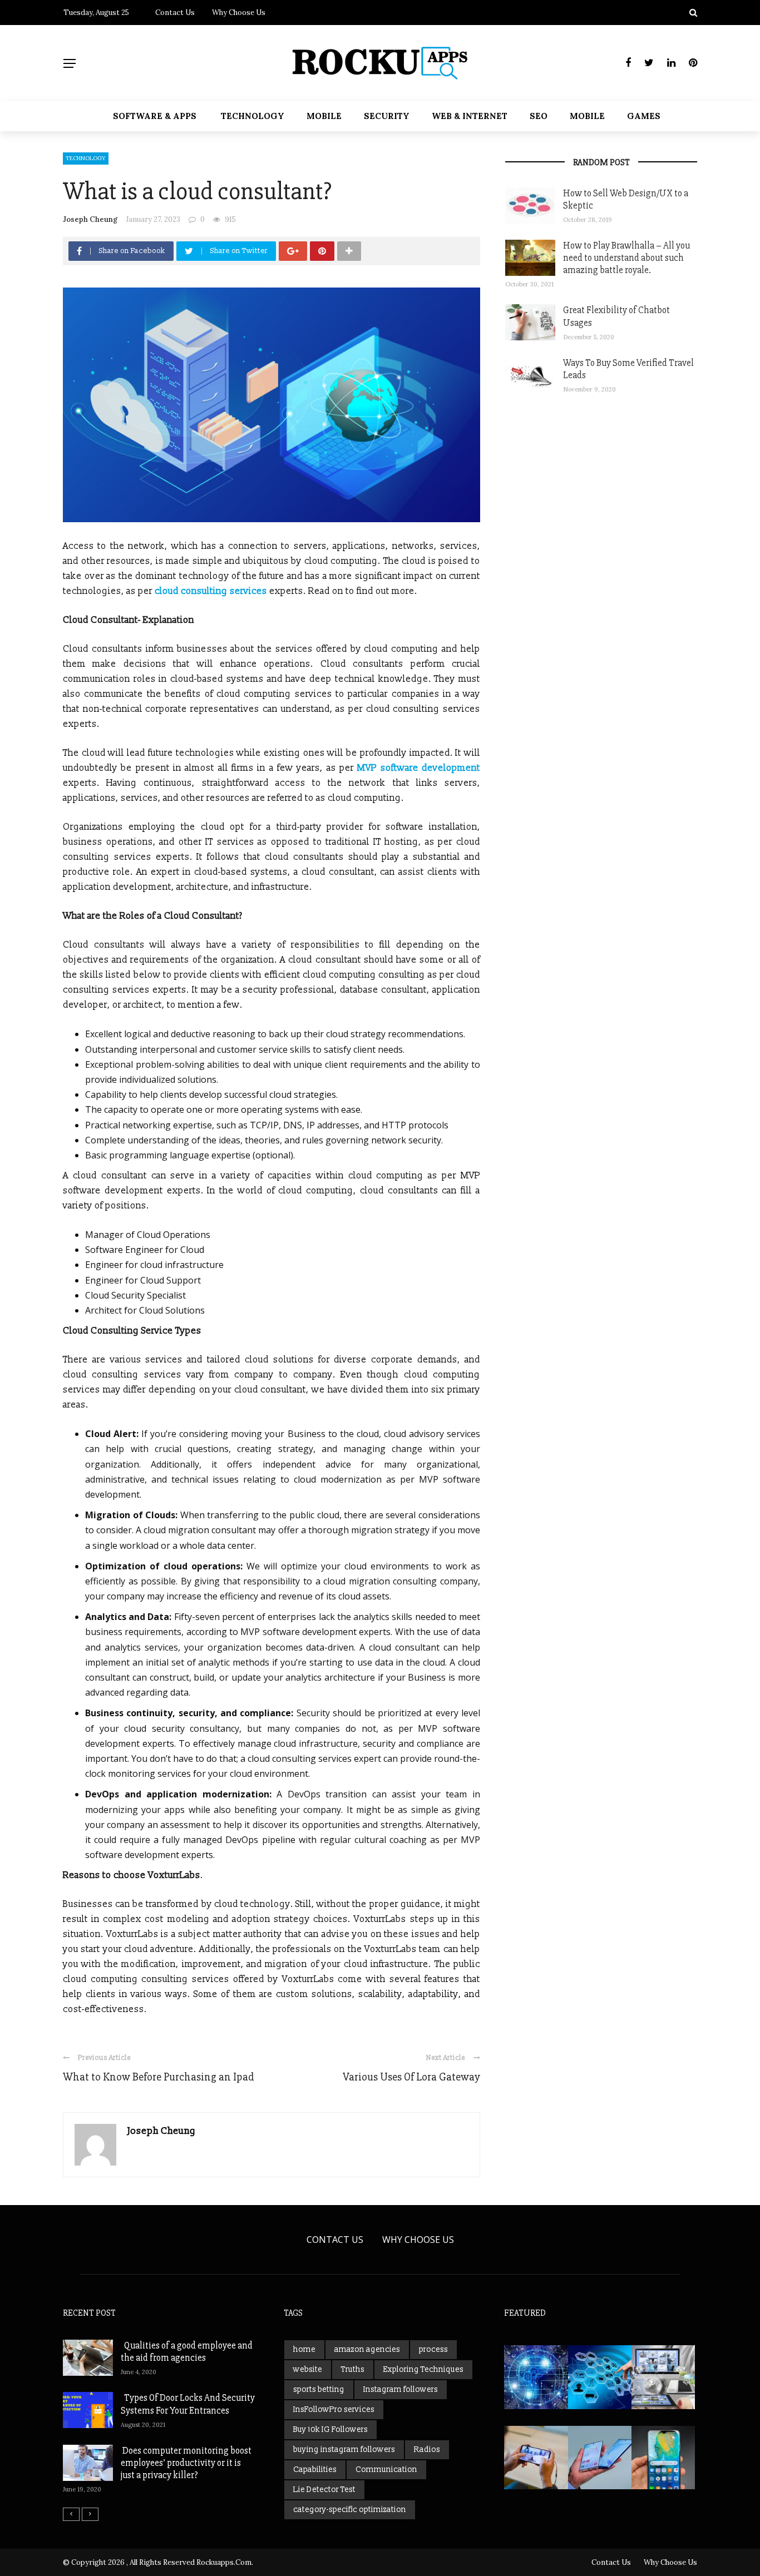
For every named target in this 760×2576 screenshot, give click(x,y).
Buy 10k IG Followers (330, 2429)
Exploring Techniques (423, 2369)
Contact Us (175, 13)
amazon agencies (367, 2349)
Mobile (324, 116)
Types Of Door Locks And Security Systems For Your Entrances (188, 2404)
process (433, 2349)
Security (387, 116)
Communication (386, 2470)
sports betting (319, 2389)
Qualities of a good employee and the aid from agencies (187, 2352)
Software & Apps (155, 116)
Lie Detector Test (324, 2490)
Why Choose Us (239, 13)
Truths (353, 2369)
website (308, 2369)
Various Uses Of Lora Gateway (411, 2077)
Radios (427, 2449)
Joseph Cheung (90, 219)
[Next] (90, 2514)
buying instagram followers (344, 2449)
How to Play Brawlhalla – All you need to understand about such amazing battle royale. (626, 258)
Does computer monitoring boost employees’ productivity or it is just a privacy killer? (186, 2463)
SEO (539, 116)
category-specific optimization (350, 2510)
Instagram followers (401, 2389)
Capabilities (315, 2470)
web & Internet (470, 116)
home (304, 2349)
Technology (253, 116)
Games (644, 116)
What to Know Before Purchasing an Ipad (159, 2077)
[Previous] (71, 2514)
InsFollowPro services (334, 2409)
